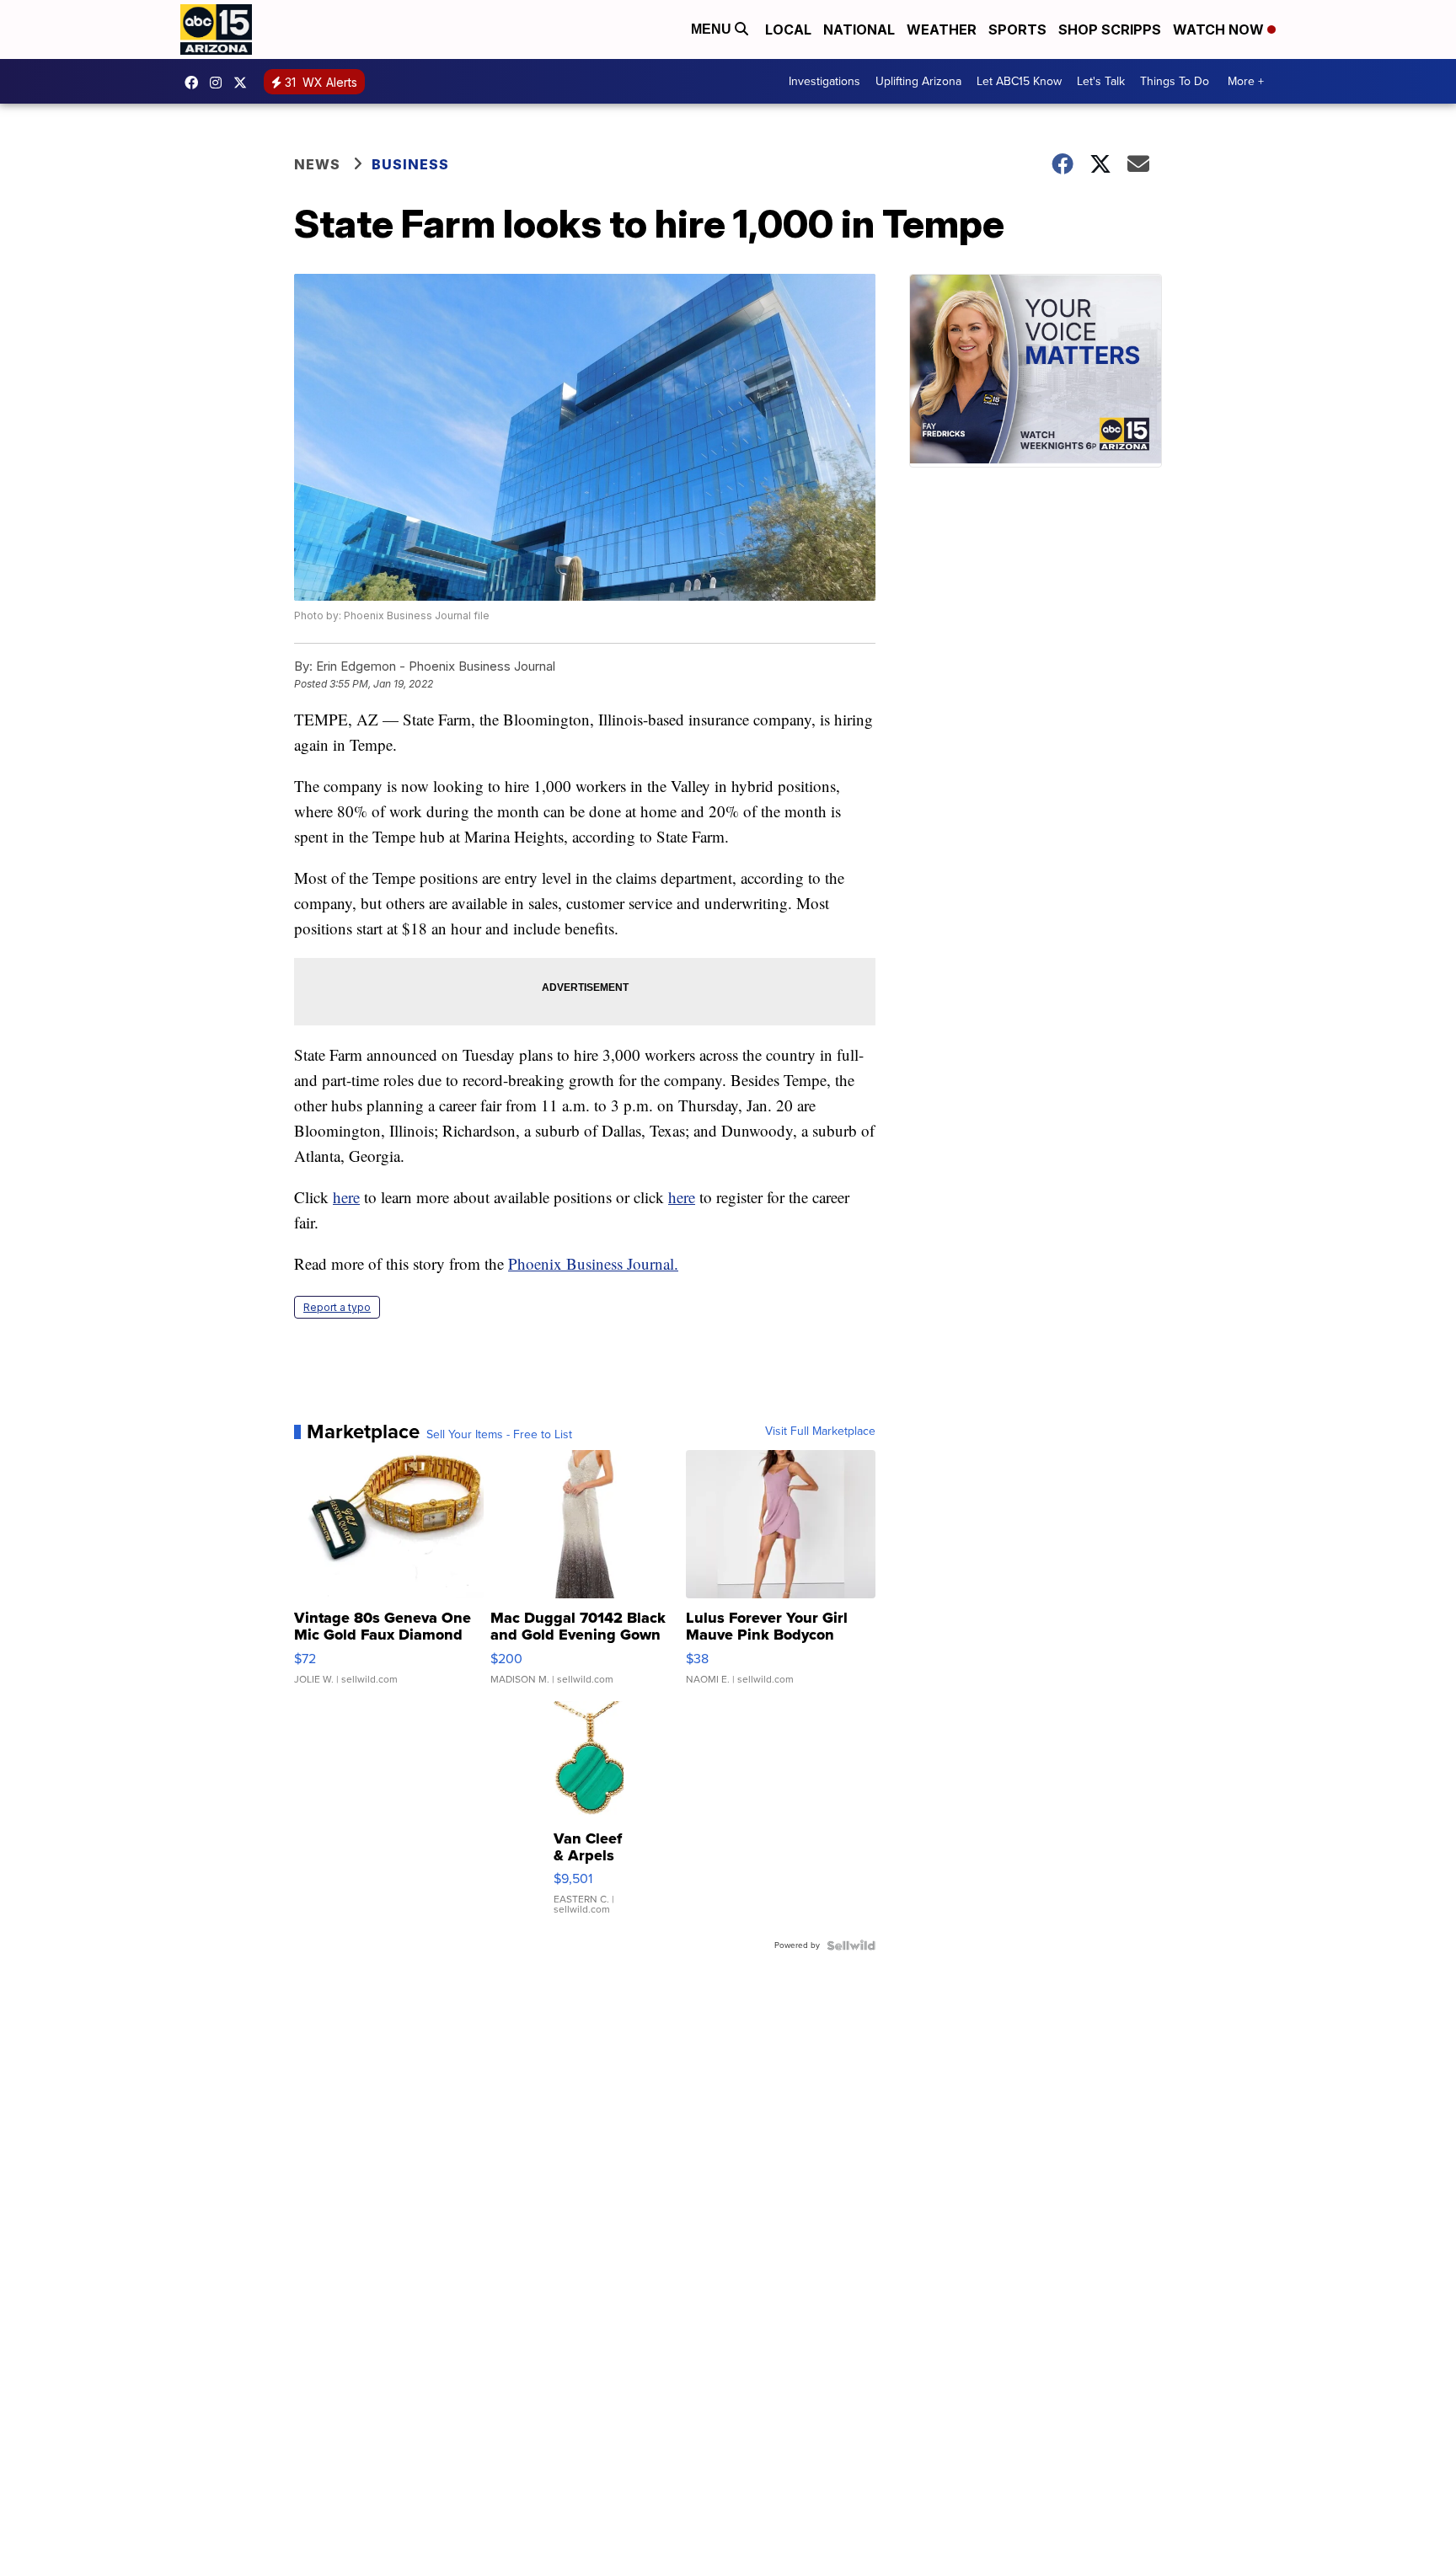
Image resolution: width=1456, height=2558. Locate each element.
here (346, 1197)
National (859, 29)
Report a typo (337, 1307)
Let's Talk (1101, 81)
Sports (1017, 29)
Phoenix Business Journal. (593, 1263)
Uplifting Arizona (918, 81)
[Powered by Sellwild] (851, 1945)
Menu (713, 29)
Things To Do (1175, 81)
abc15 (195, 83)
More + (1246, 81)
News (317, 164)
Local (788, 29)
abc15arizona (220, 83)
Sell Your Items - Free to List (499, 1435)
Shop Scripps (1110, 29)
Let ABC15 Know (1019, 81)
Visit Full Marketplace (820, 1432)
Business (412, 164)
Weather (942, 29)
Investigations (824, 81)
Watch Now (1220, 29)
